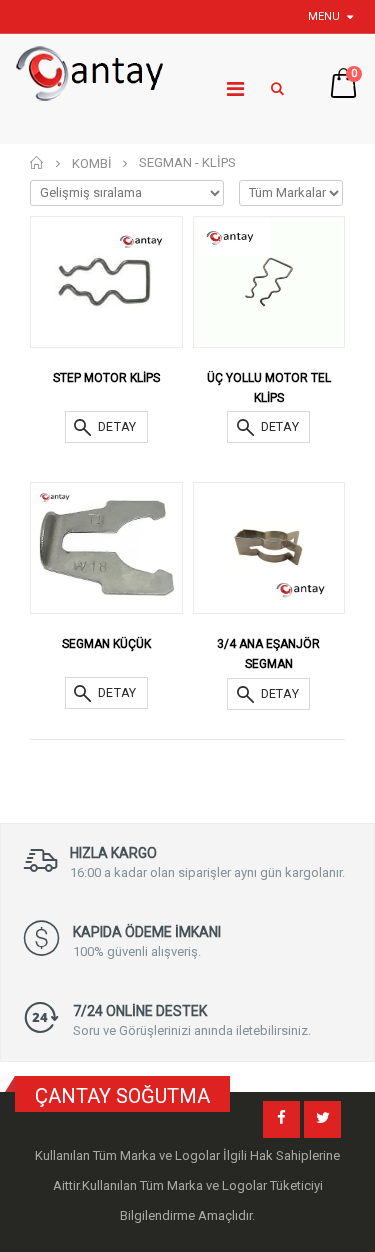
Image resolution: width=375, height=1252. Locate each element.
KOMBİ (92, 163)
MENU (324, 16)
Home (37, 162)
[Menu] (235, 89)
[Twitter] (322, 1119)
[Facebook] (281, 1119)
